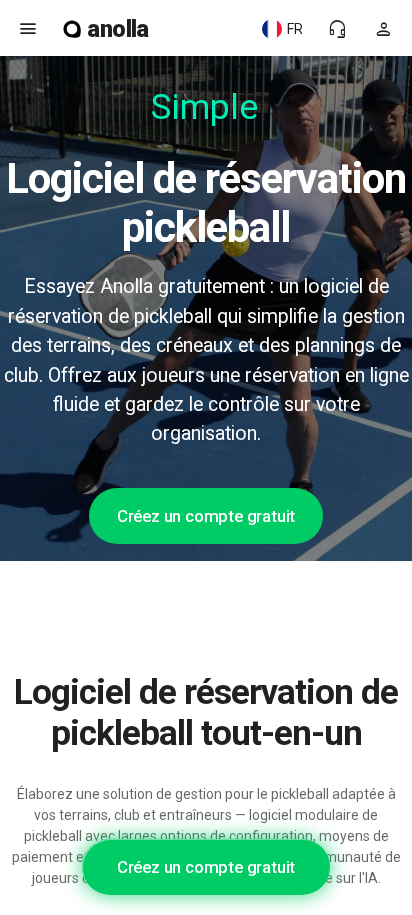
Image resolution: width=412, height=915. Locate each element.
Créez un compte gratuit (206, 516)
